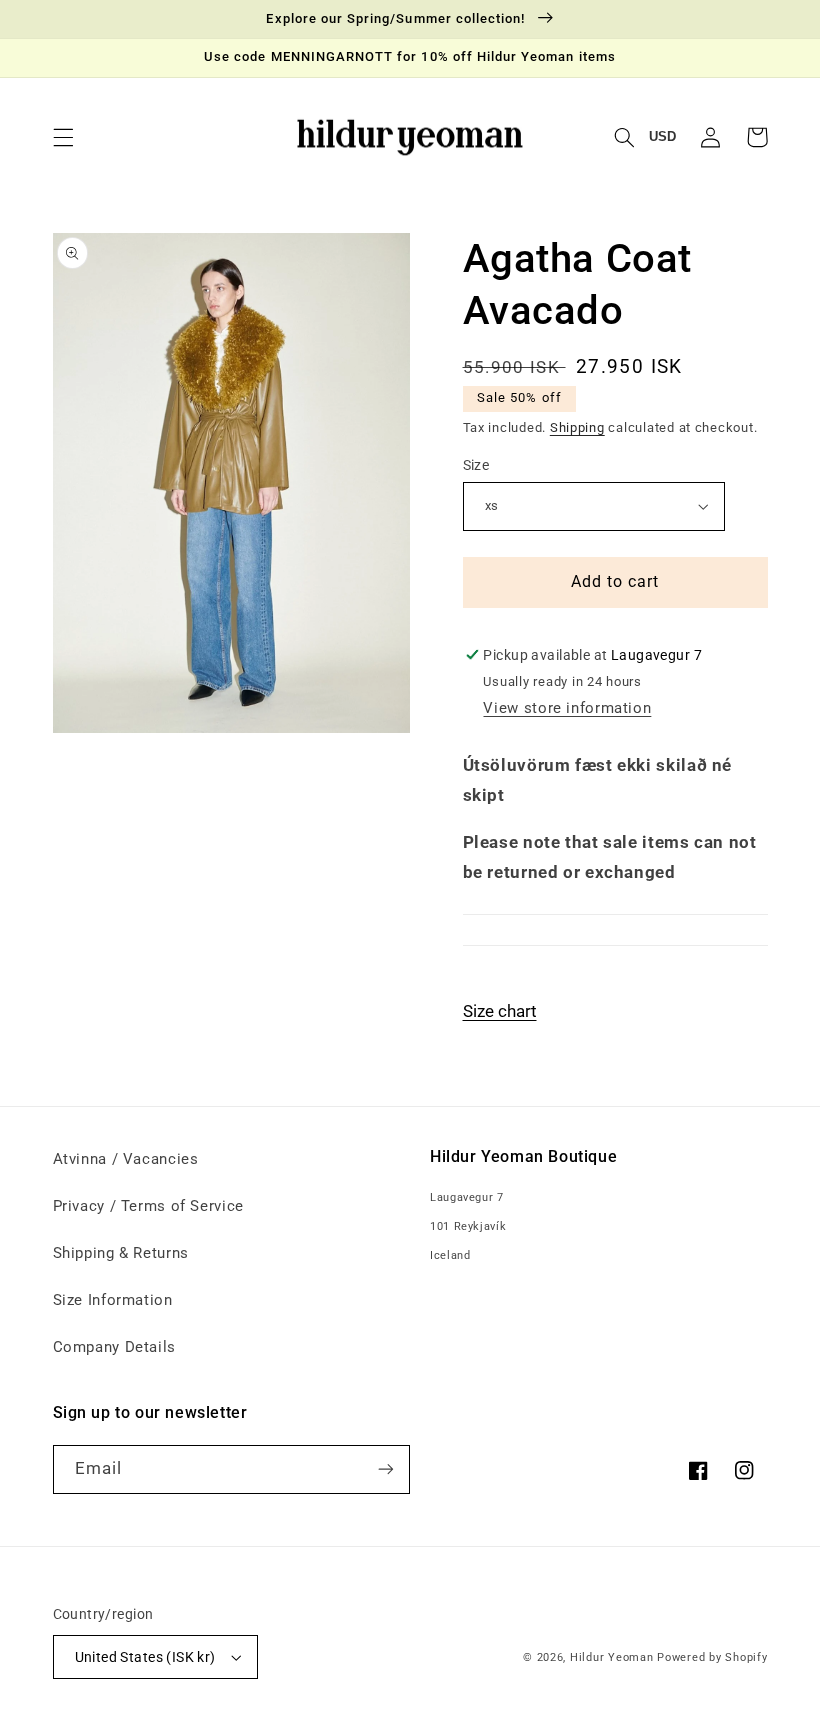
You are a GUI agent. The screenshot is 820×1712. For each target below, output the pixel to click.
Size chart (500, 1011)
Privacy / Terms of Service (148, 1206)
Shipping (577, 427)
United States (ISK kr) (145, 1657)
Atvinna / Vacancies (126, 1159)
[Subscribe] (386, 1469)
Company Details (114, 1347)
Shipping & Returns (121, 1253)
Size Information (113, 1300)
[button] (63, 137)
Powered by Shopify (712, 1657)
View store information (567, 708)
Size (476, 465)
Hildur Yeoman (612, 1657)
